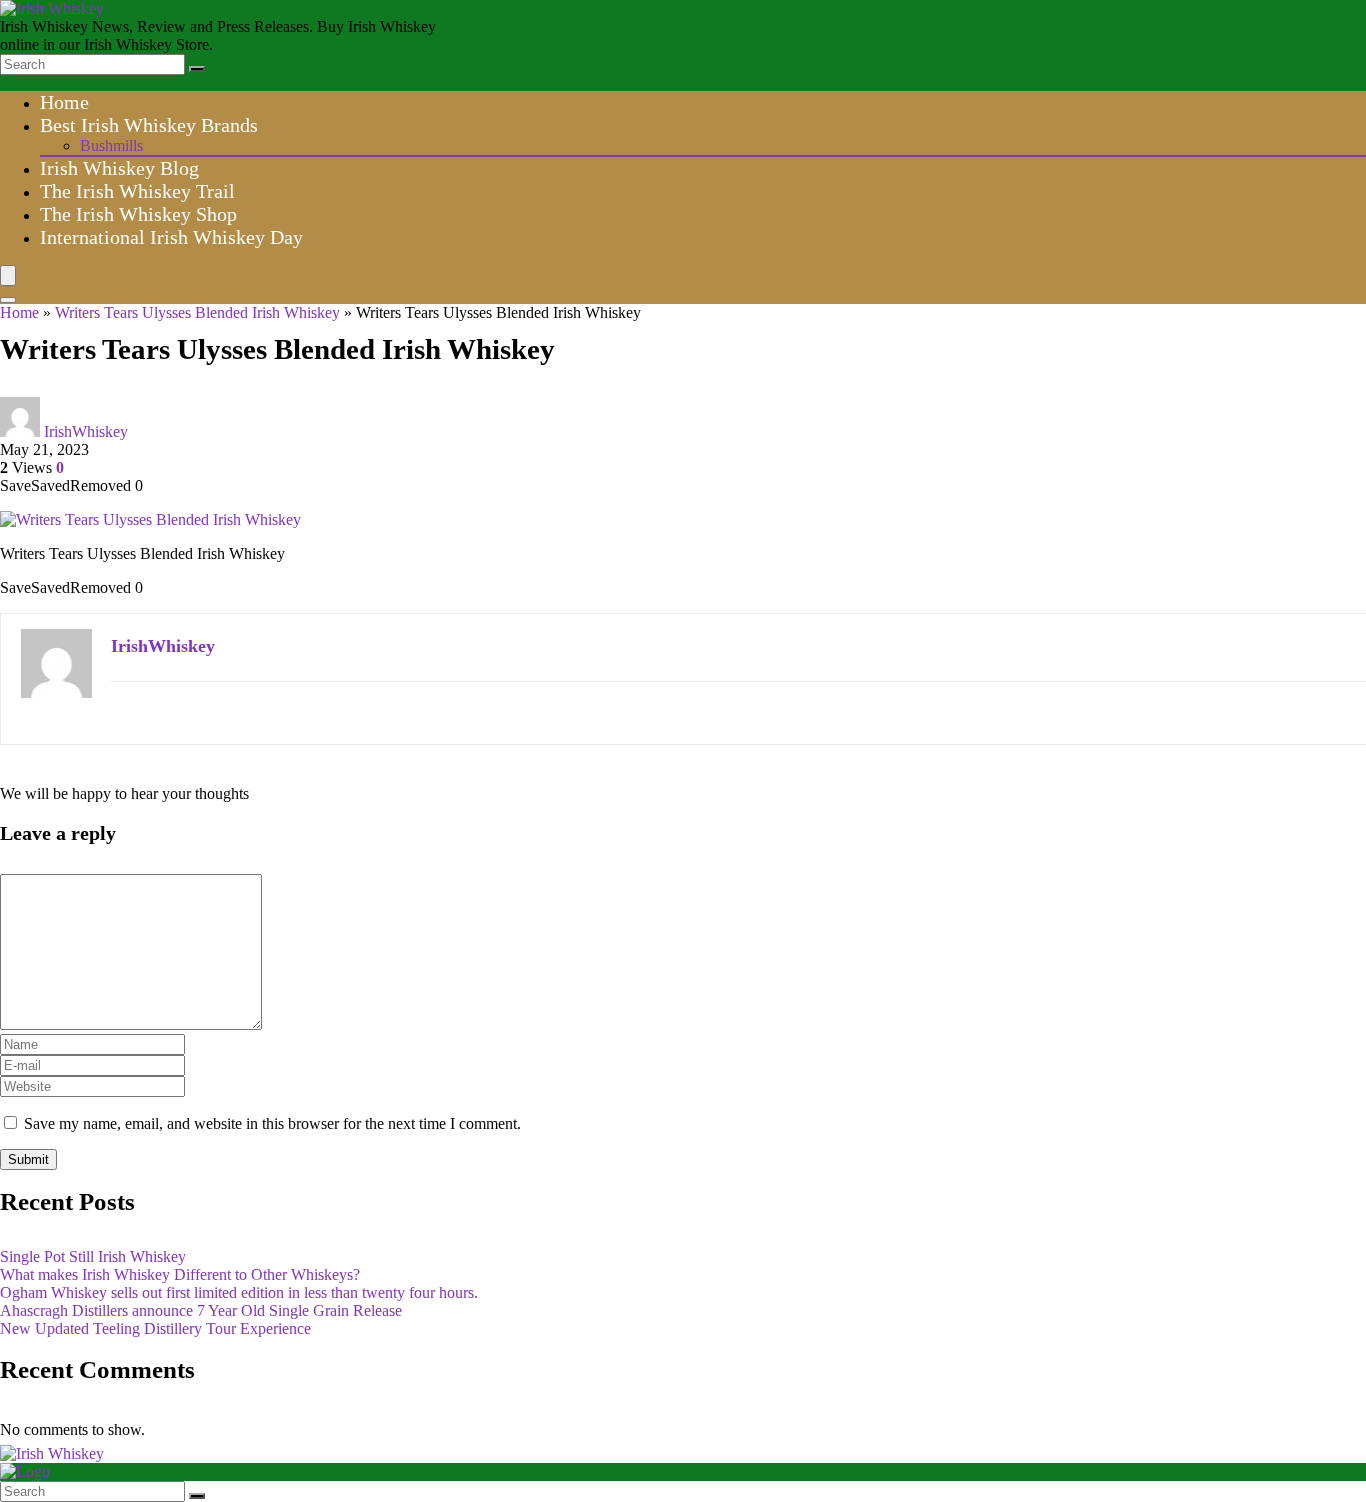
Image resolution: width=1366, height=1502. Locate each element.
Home (64, 102)
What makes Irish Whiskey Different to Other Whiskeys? (180, 1274)
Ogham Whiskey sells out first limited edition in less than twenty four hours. (239, 1292)
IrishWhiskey (86, 431)
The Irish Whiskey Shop (138, 214)
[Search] (197, 69)
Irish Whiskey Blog (119, 168)
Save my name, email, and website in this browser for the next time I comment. (272, 1123)
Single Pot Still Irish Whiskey (93, 1256)
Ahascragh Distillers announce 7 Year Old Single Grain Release (201, 1310)
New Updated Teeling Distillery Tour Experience (155, 1328)
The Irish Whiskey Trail (137, 191)
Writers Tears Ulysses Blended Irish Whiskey (197, 312)
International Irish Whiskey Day (171, 237)
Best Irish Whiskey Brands (149, 125)
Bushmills (111, 145)
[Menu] (8, 275)
